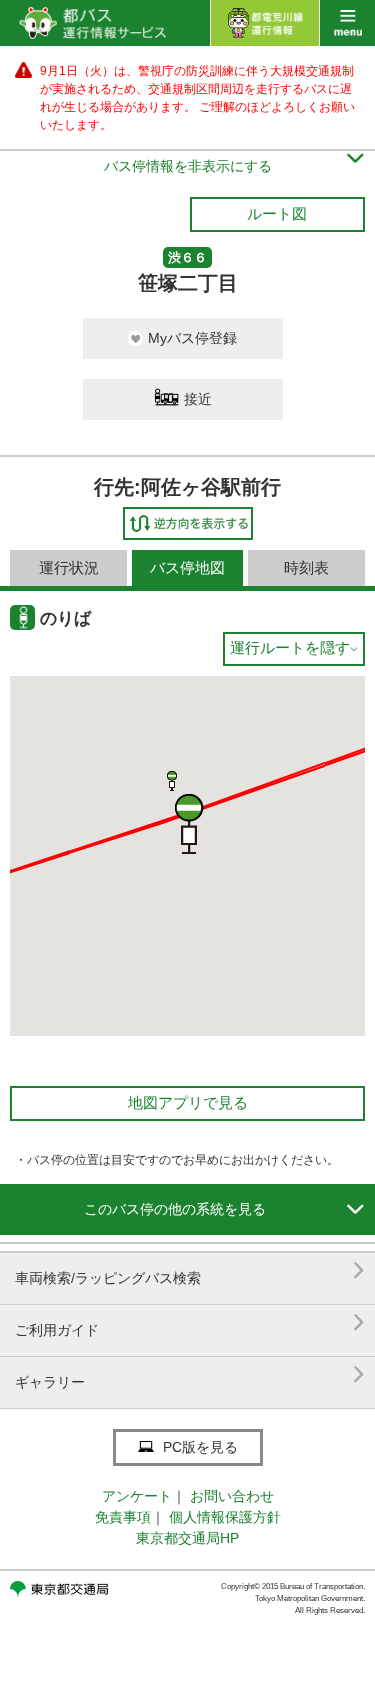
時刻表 (306, 567)
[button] (172, 781)
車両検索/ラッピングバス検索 (190, 1270)
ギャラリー (190, 1374)
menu (347, 23)
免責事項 (123, 1517)
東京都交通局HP (187, 1538)
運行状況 (69, 567)
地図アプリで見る (188, 1102)
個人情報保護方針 (225, 1517)
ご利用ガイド (190, 1322)
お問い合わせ (232, 1496)
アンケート (137, 1496)
